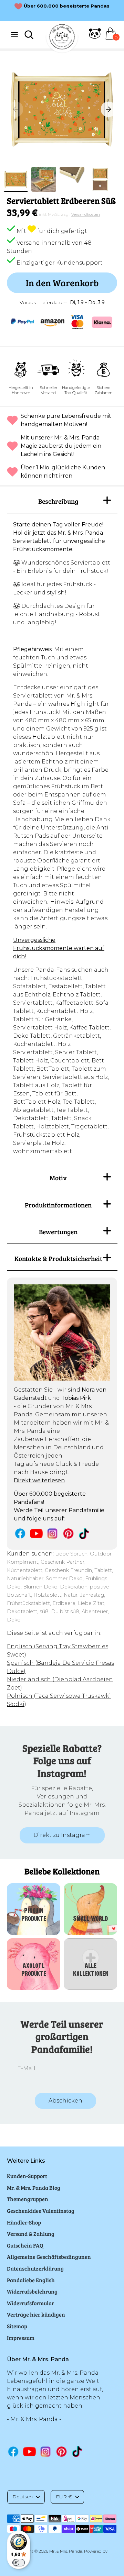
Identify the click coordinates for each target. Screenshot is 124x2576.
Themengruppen (28, 2199)
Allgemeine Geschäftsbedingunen (49, 2257)
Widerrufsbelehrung (32, 2291)
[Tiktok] (85, 1534)
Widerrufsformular (30, 2303)
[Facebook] (20, 1533)
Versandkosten (86, 214)
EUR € (64, 2497)
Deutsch (23, 2497)
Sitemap (17, 2326)
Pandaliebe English (31, 2280)
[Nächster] (108, 109)
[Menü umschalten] (14, 35)
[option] (62, 109)
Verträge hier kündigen (36, 2314)
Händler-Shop (24, 2222)
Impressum (21, 2338)
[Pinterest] (68, 1533)
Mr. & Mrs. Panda (66, 2551)
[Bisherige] (15, 109)
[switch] (19, 2563)
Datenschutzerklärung (35, 2268)
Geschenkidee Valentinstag (41, 2211)
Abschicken (65, 2101)
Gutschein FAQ (25, 2245)
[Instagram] (53, 1533)
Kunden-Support (27, 2176)
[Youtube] (36, 1533)
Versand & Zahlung (31, 2234)
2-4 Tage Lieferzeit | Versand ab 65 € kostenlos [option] (67, 10)
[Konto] (95, 38)
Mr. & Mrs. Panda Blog (34, 2188)
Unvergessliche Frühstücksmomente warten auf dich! (59, 948)
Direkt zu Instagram (62, 1835)
